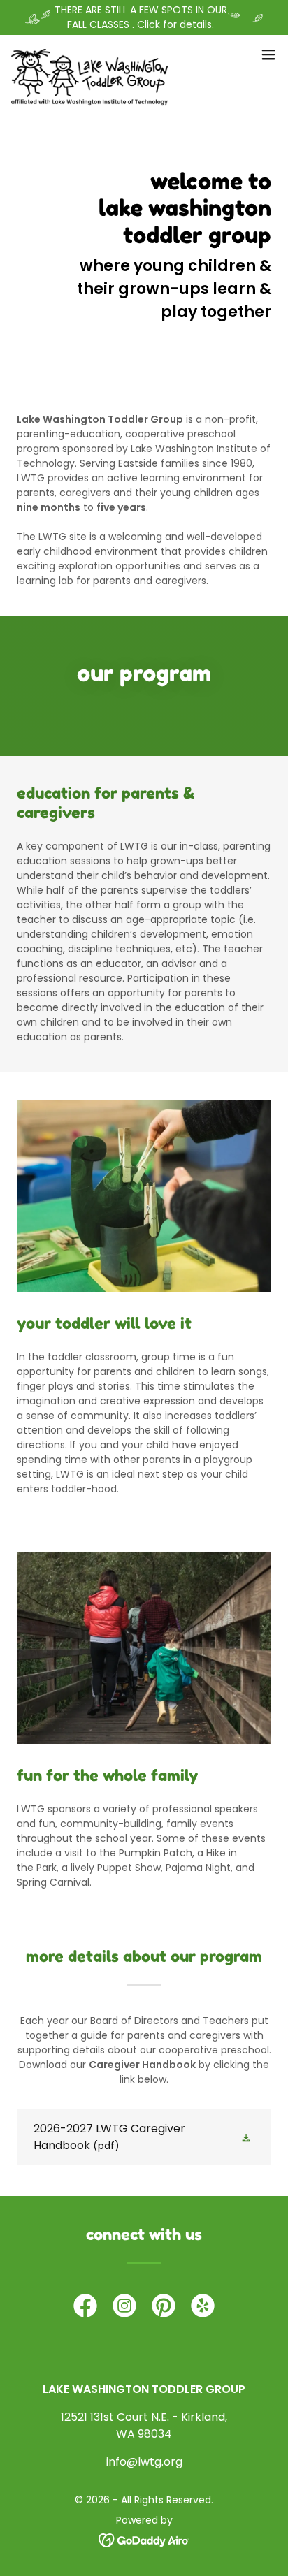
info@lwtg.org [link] (144, 2462)
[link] (89, 54)
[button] (268, 54)
